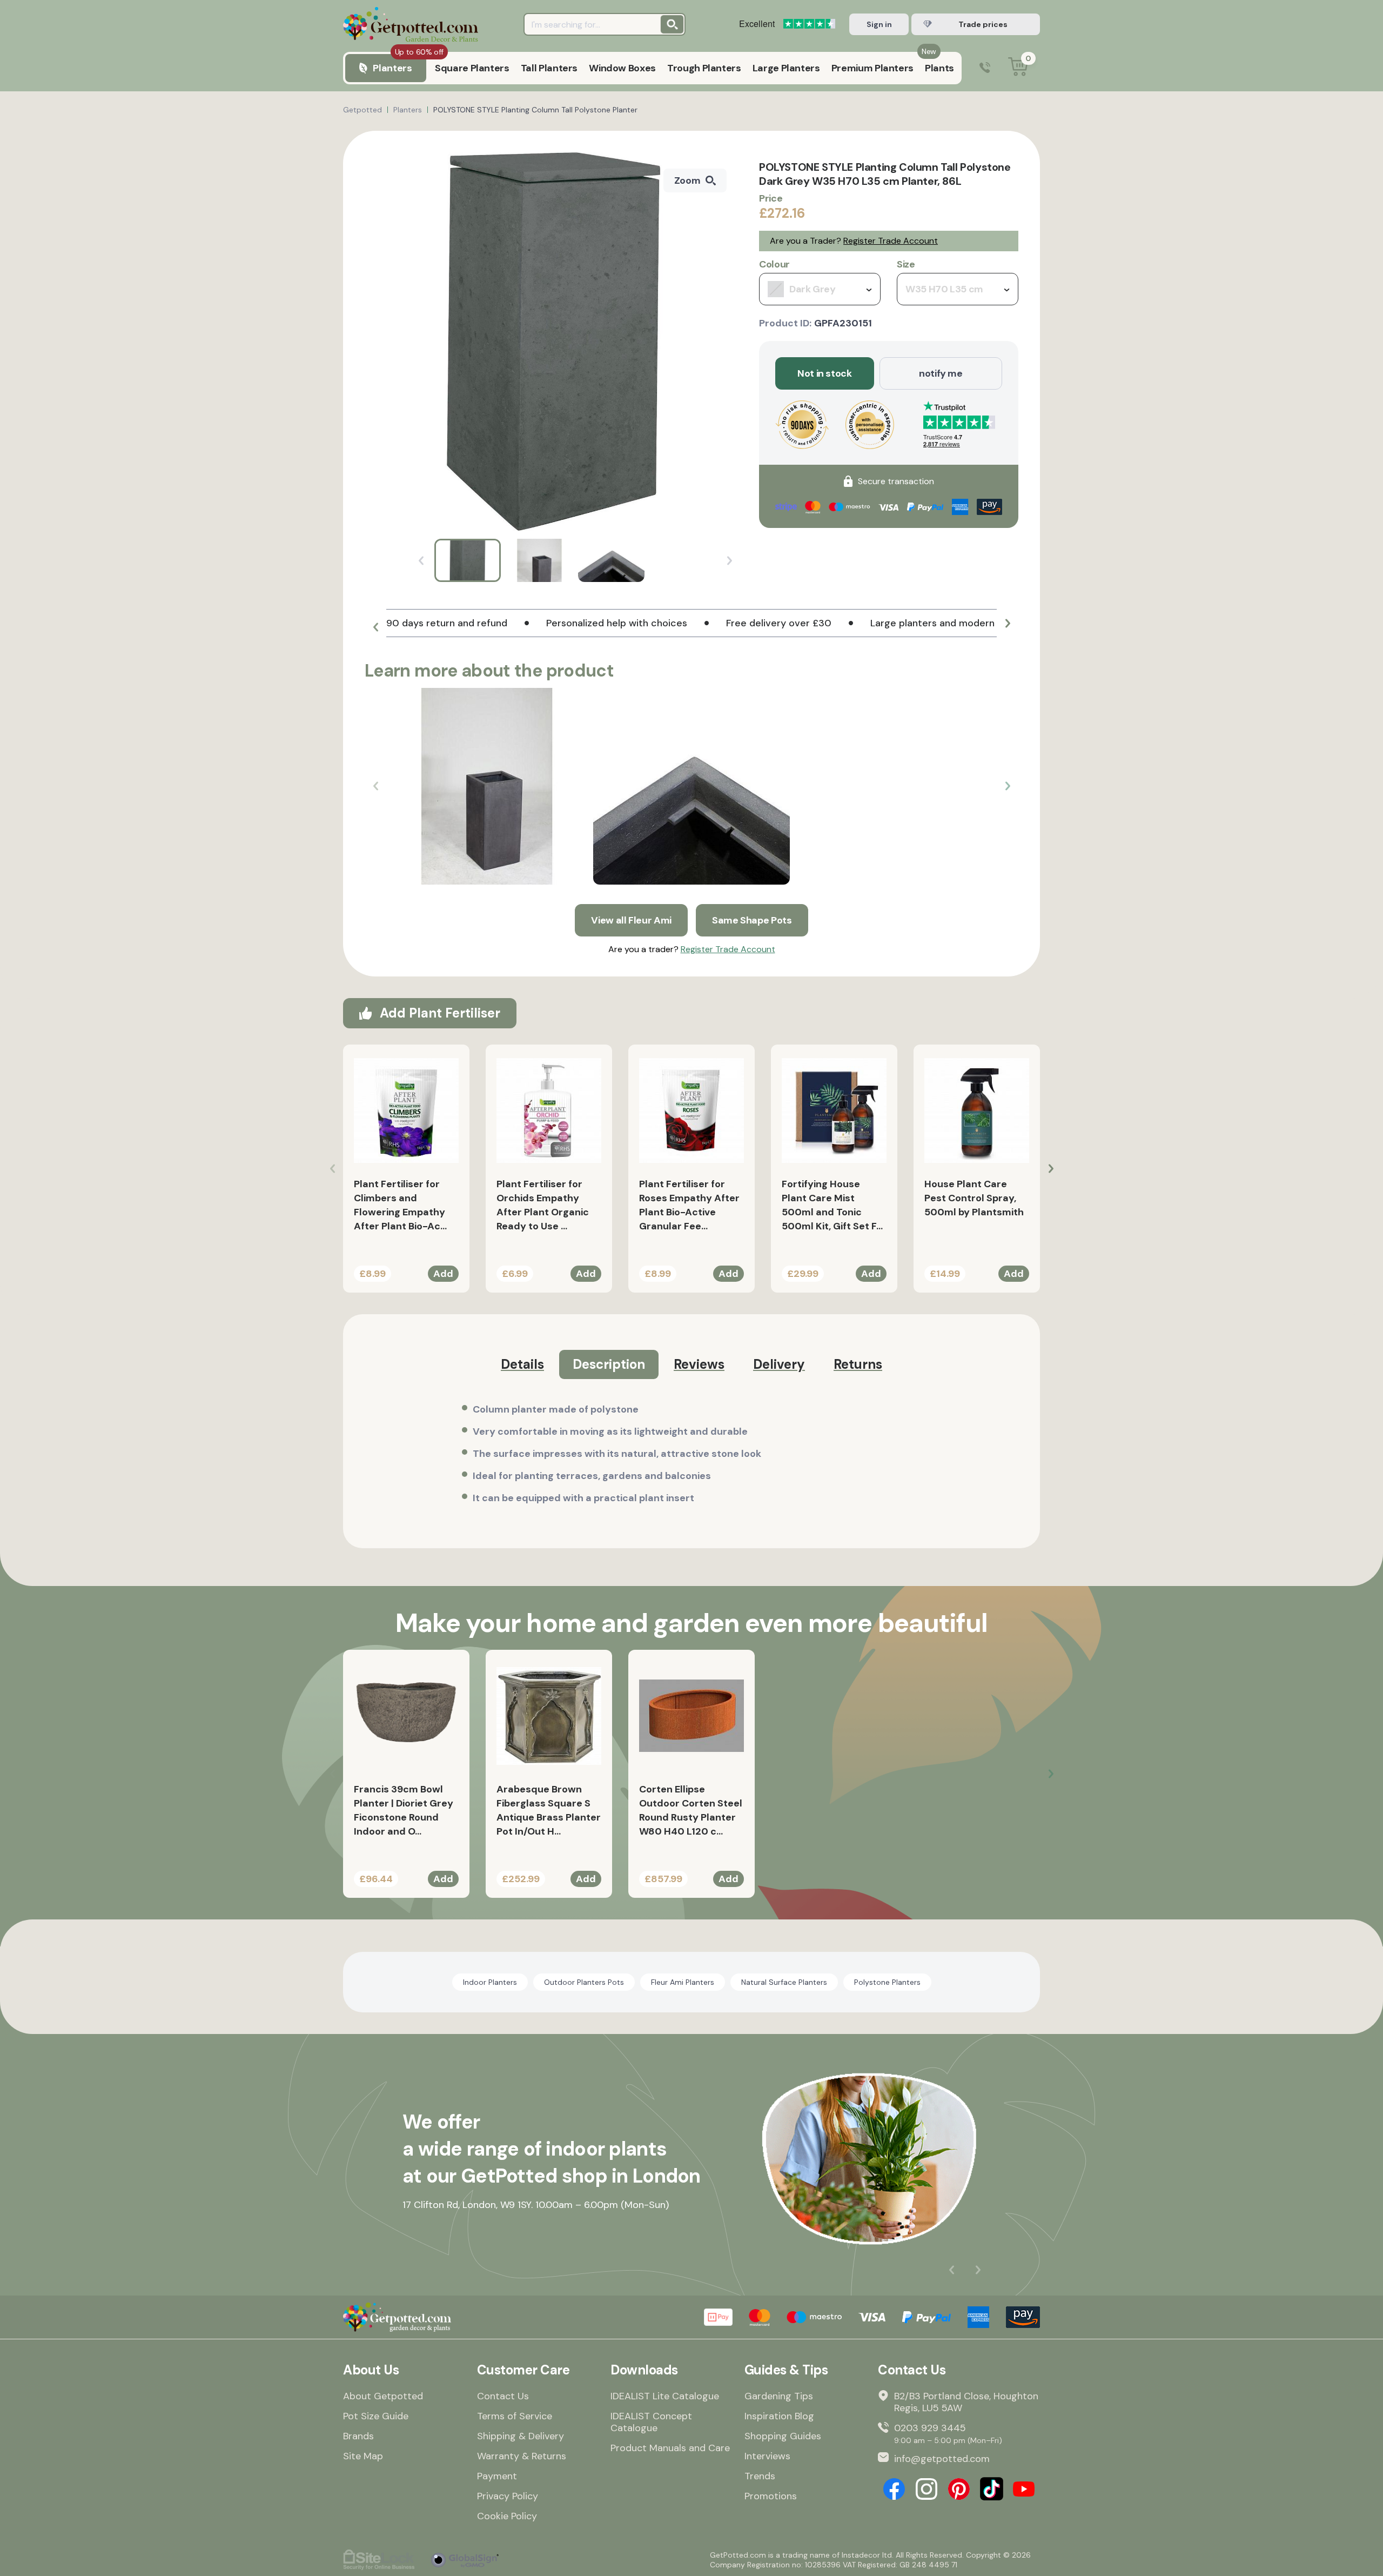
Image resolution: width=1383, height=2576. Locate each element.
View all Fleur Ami (631, 920)
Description (609, 1364)
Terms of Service (515, 2416)
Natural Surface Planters (784, 1982)
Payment (497, 2476)
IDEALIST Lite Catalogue (665, 2396)
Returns (858, 1364)
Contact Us (503, 2396)
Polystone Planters (887, 1982)
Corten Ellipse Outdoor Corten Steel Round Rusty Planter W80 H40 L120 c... (691, 1810)
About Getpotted (383, 2396)
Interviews (767, 2456)
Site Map (363, 2456)
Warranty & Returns (522, 2456)
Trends (760, 2476)
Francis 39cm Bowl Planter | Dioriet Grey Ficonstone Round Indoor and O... (404, 1810)
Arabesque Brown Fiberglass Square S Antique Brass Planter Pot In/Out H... (549, 1810)
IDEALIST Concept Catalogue (651, 2422)
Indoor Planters (490, 1982)
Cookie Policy (507, 2516)
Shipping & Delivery (521, 2436)
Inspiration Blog (779, 2416)
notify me (941, 373)
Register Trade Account (891, 241)
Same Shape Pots (752, 920)
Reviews (699, 1364)
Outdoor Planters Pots (584, 1982)
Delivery (779, 1364)
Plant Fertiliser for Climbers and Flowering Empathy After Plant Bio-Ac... (400, 1205)
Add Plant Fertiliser (440, 1013)
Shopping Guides (783, 2436)
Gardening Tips (779, 2396)
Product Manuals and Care (670, 2448)
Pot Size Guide (376, 2416)
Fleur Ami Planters (683, 1982)
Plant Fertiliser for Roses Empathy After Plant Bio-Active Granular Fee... (689, 1205)
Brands (358, 2436)
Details (522, 1364)
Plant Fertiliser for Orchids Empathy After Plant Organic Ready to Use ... (543, 1205)
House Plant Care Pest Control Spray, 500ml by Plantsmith (974, 1198)
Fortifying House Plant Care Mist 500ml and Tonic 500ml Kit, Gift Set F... (832, 1205)
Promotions (771, 2496)
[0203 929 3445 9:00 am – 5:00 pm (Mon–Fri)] (985, 68)
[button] (375, 627)
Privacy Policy (508, 2496)
